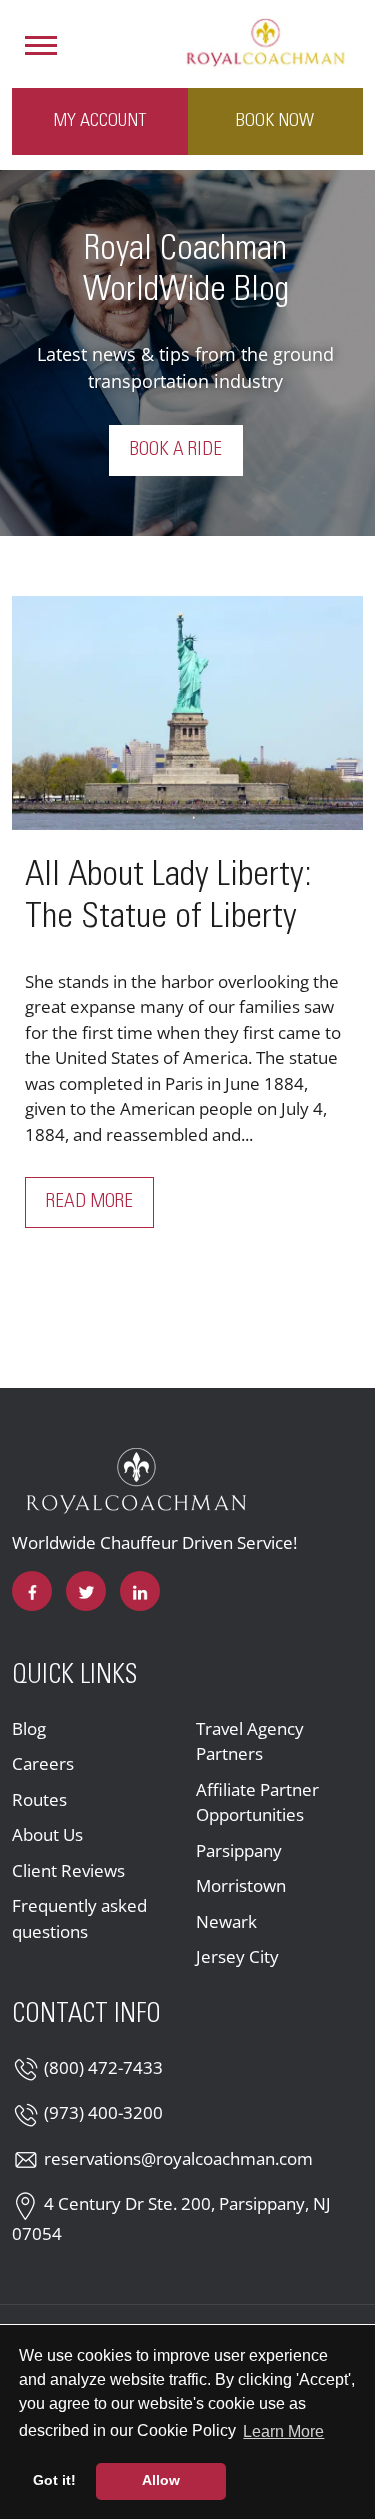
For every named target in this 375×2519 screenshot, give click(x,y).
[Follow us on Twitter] (86, 1591)
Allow (161, 2480)
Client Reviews (68, 1870)
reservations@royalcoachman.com (178, 2158)
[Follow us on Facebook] (32, 1591)
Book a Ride (176, 450)
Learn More (285, 2431)
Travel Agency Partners (250, 1741)
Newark (226, 1921)
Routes (39, 1799)
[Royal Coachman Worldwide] (265, 41)
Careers (43, 1763)
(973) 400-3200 (103, 2112)
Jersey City (237, 1956)
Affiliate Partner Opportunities (257, 1802)
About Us (47, 1834)
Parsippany (239, 1850)
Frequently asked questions (79, 1918)
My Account (100, 121)
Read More (100, 1201)
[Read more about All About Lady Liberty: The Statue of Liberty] (187, 713)
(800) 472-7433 (103, 2067)
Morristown (241, 1885)
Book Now (275, 121)
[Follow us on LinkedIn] (140, 1591)
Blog (29, 1728)
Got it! (54, 2480)
